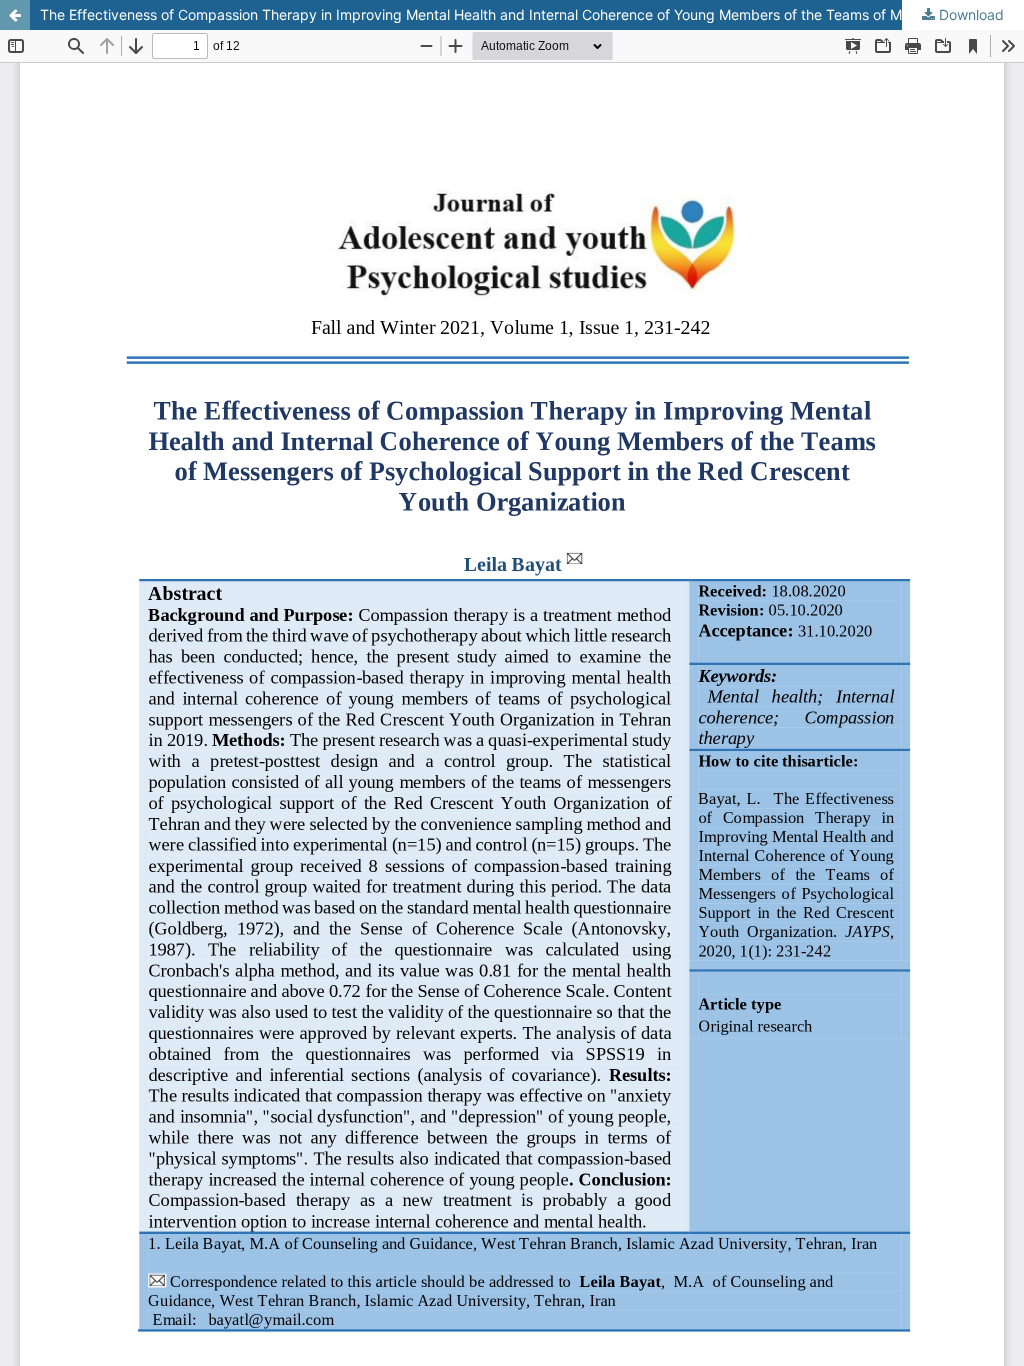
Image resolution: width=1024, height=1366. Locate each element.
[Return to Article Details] (15, 15)
